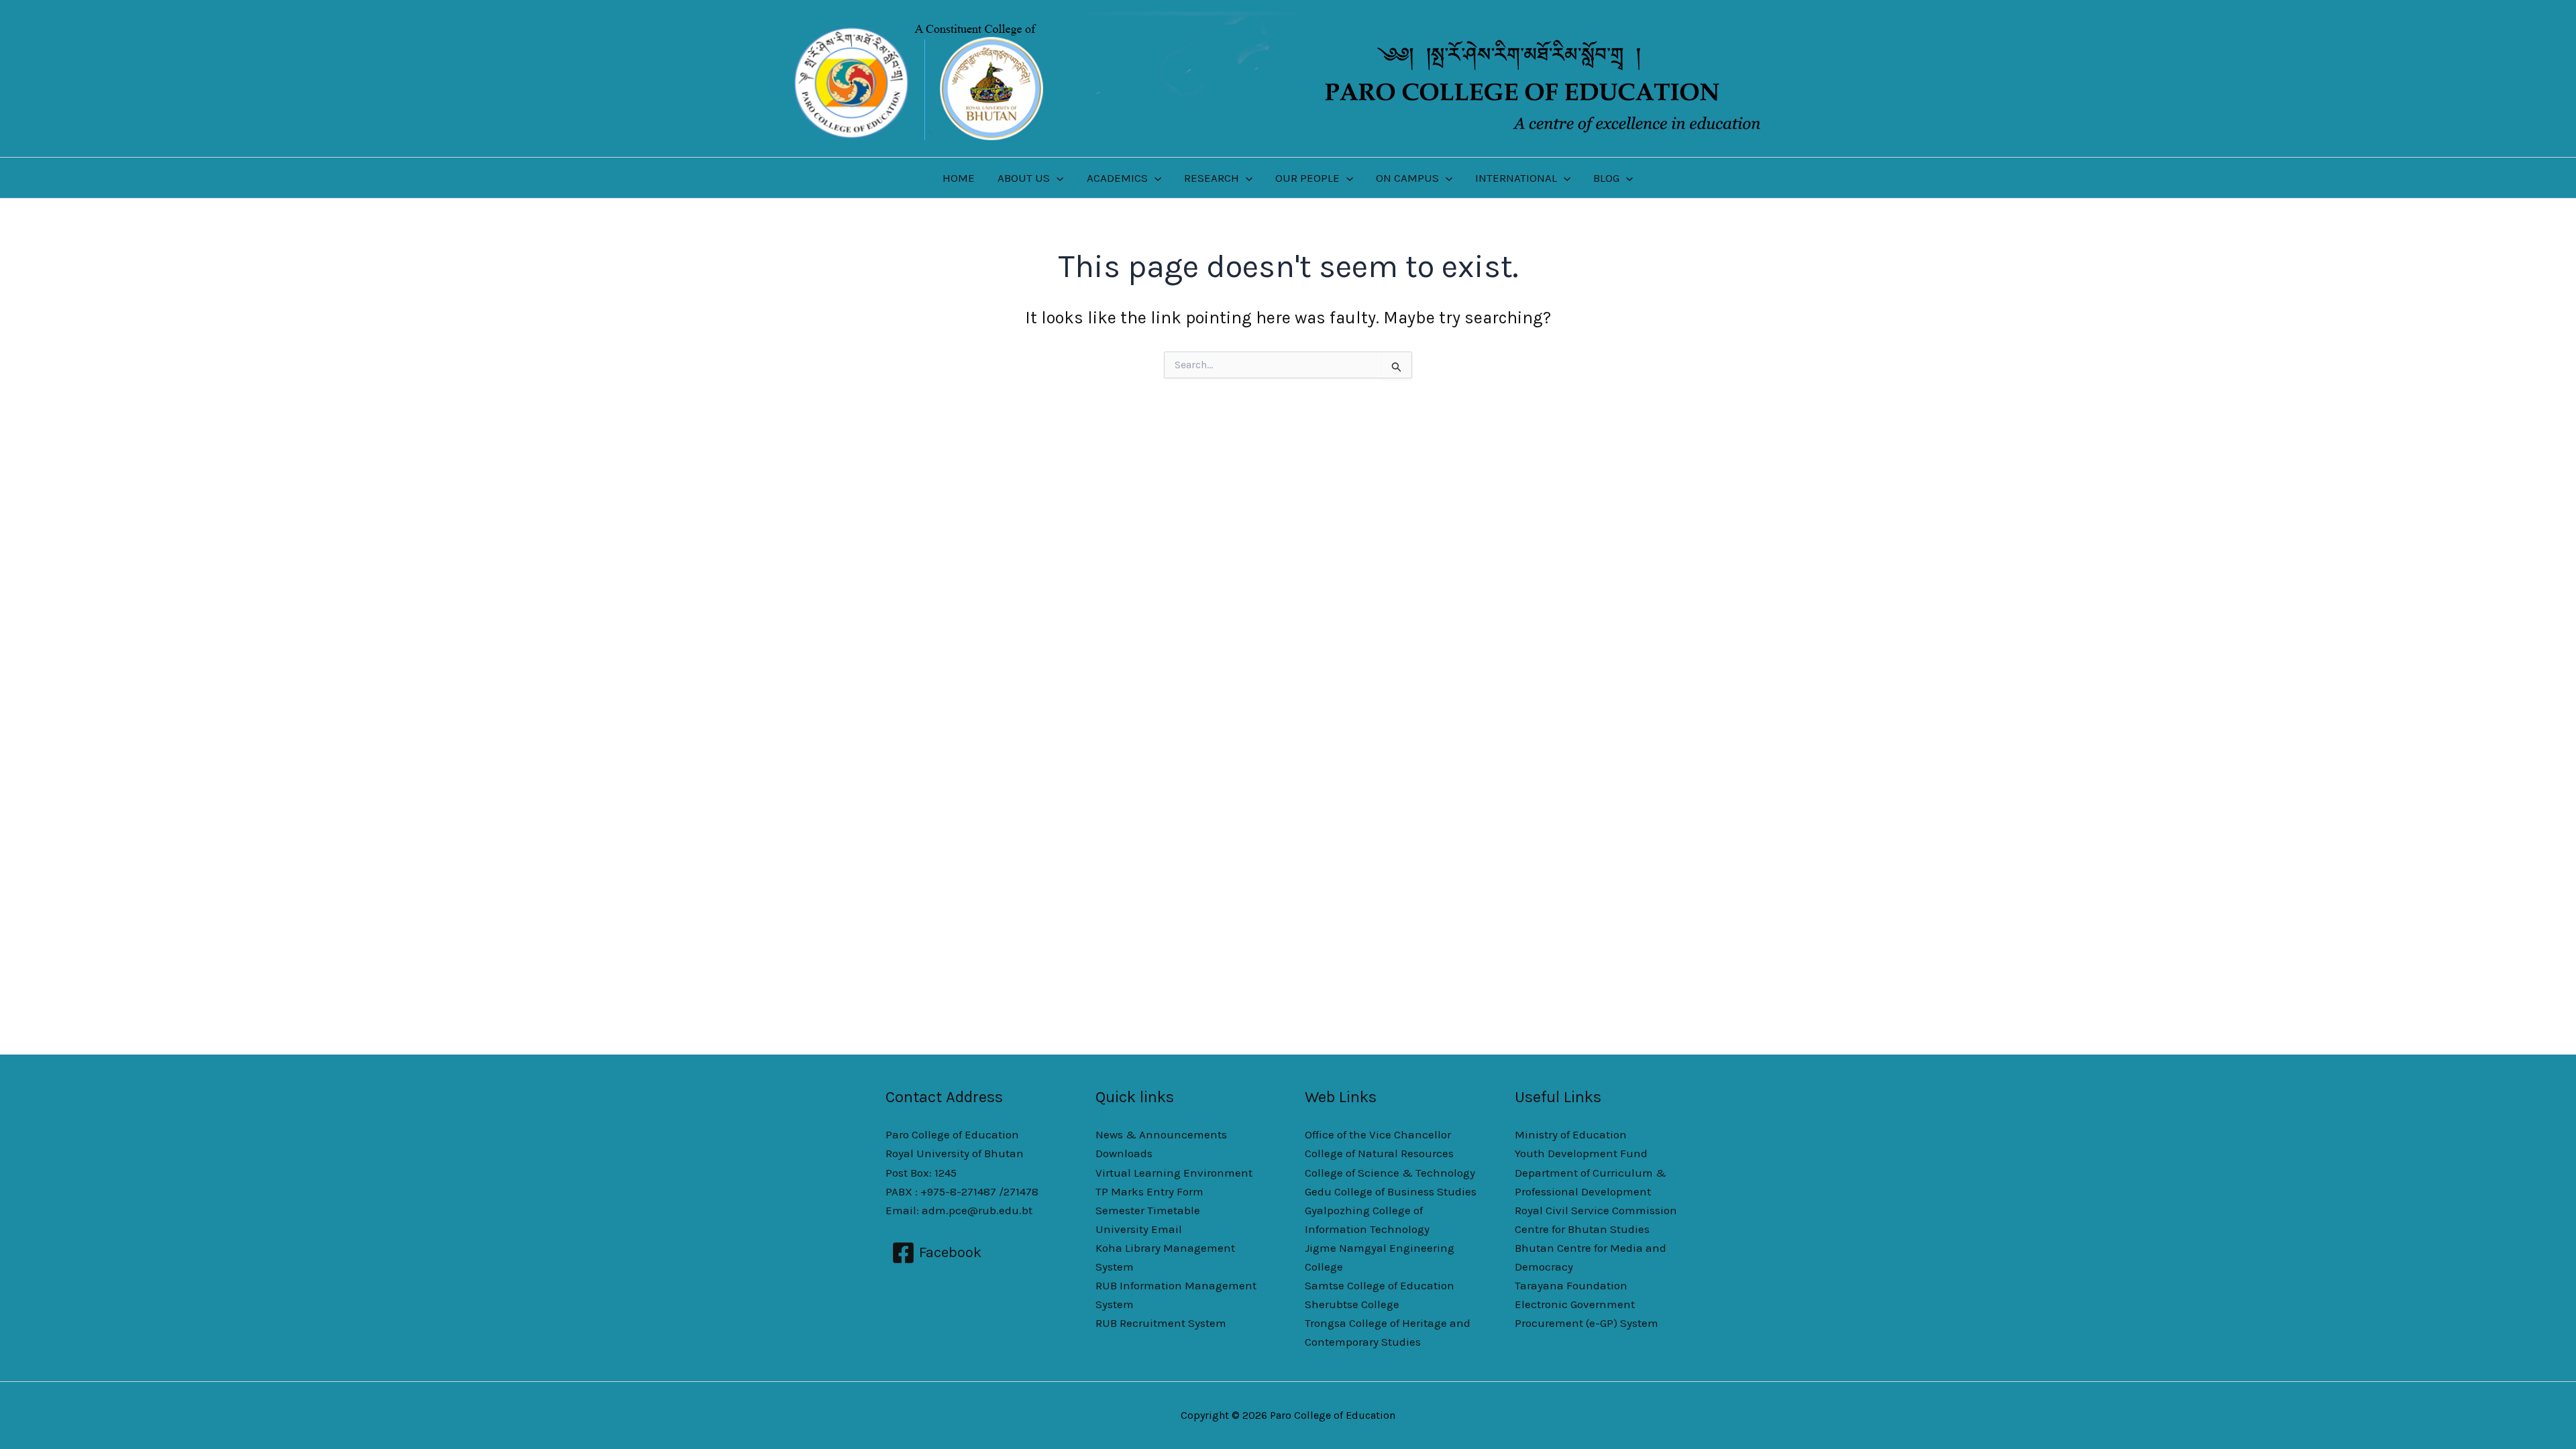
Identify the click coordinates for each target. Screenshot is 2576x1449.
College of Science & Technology (1390, 1173)
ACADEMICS (1117, 178)
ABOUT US (1024, 178)
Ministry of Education (1571, 1134)
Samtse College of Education (1380, 1285)
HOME (959, 178)
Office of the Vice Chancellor (1378, 1134)
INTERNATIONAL (1516, 178)
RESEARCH (1212, 178)
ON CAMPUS (1407, 178)
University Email (1139, 1229)
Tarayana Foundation (1571, 1285)
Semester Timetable (1148, 1210)
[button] (1057, 178)
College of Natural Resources (1379, 1153)
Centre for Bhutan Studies (1582, 1229)
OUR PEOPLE (1307, 178)
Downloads (1124, 1153)
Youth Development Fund (1581, 1153)
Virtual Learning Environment (1174, 1173)
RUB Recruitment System (1161, 1323)
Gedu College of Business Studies (1391, 1191)
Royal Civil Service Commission (1596, 1210)
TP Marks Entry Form (1149, 1191)
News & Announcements (1161, 1134)
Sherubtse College (1352, 1304)
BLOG (1606, 178)
